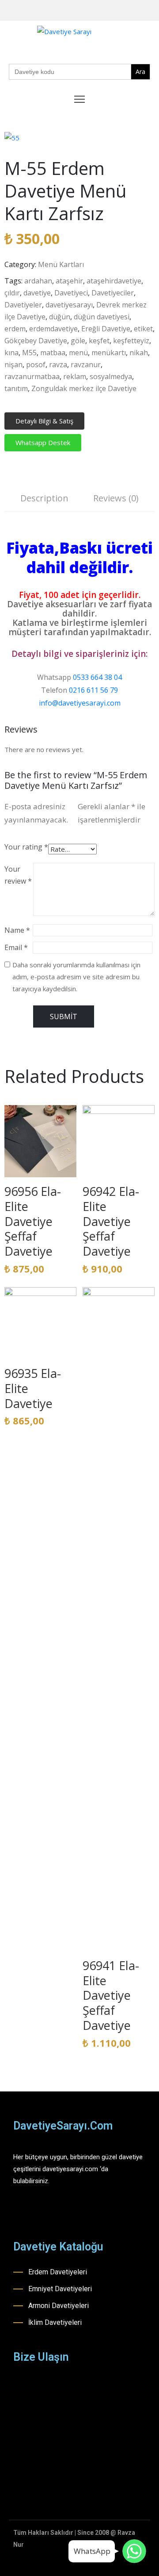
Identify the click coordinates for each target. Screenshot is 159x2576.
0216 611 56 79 (93, 690)
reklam (75, 376)
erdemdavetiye (53, 329)
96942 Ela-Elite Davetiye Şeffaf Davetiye (111, 1221)
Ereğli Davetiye (106, 329)
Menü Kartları (61, 264)
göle (78, 341)
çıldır (12, 293)
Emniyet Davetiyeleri (60, 2289)
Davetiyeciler (113, 293)
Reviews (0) (116, 498)
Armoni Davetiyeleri (59, 2306)
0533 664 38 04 (97, 677)
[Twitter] (152, 11)
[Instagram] (125, 11)
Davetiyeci (71, 293)
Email (16, 947)
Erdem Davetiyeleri (58, 2272)
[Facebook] (111, 11)
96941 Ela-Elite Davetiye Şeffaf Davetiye (111, 1995)
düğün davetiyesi (102, 317)
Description (44, 498)
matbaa (53, 353)
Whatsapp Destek (43, 442)
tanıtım (16, 388)
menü (78, 353)
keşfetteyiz (131, 341)
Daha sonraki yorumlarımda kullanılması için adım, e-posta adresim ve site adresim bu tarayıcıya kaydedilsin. (76, 977)
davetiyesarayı (69, 305)
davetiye (37, 293)
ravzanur (86, 365)
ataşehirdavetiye (114, 281)
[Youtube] (138, 11)
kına (11, 353)
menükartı (109, 353)
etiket (143, 329)
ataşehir (69, 281)
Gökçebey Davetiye (36, 341)
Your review (18, 875)
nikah (139, 353)
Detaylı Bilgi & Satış (44, 421)
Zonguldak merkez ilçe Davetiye (84, 388)
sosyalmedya (111, 376)
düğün (60, 317)
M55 (29, 353)
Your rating (26, 847)
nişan (13, 365)
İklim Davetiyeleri (55, 2322)
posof (36, 365)
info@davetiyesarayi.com (80, 703)
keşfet (99, 341)
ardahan (38, 281)
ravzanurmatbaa (32, 376)
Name (17, 930)
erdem (15, 329)
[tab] (44, 499)
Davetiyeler (23, 305)
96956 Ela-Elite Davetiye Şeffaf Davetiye (33, 1221)
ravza (58, 365)
